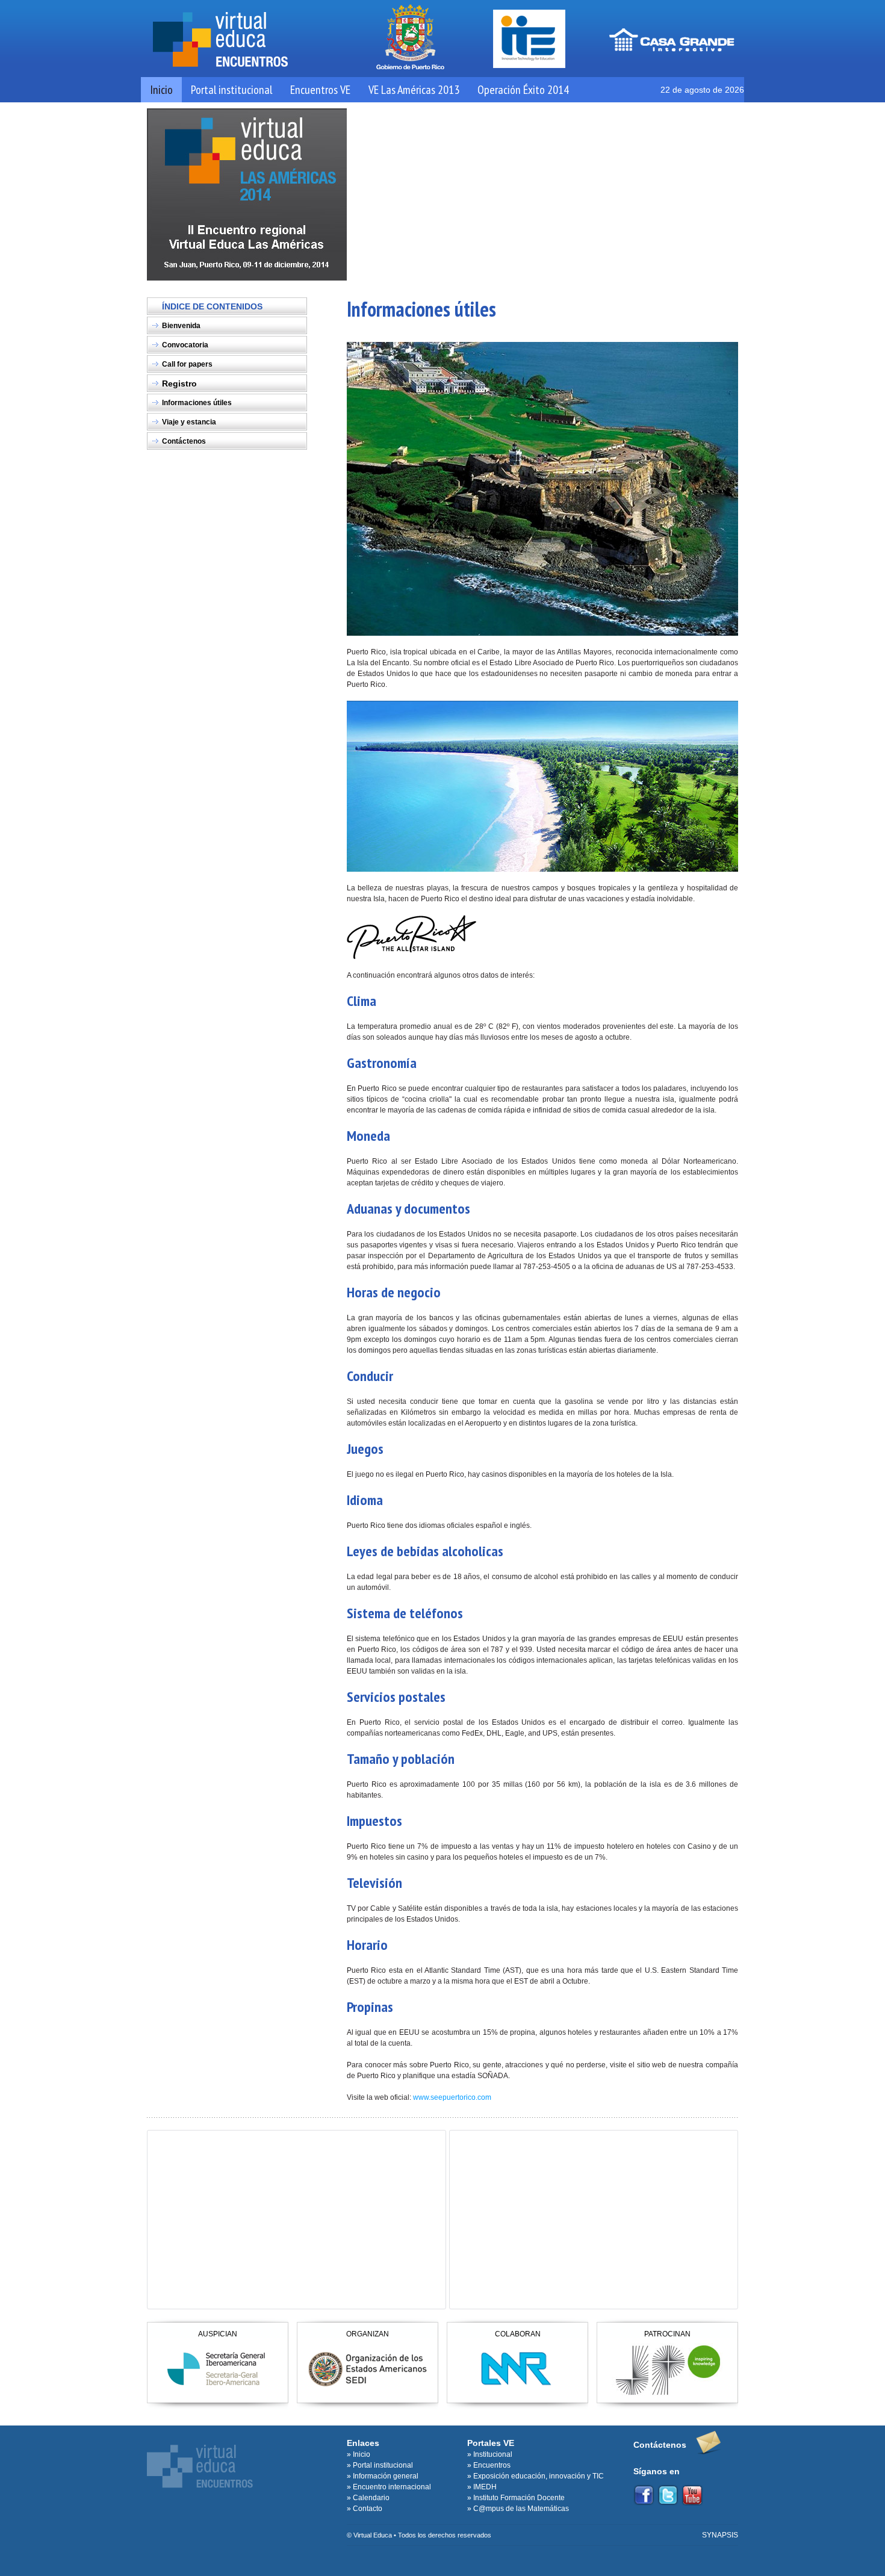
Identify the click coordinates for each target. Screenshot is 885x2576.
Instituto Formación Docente (519, 2498)
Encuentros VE (320, 90)
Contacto (368, 2509)
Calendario (371, 2498)
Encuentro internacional (392, 2487)
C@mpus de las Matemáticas (521, 2509)
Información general (386, 2476)
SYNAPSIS (720, 2535)
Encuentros (492, 2465)
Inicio (161, 90)
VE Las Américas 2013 (414, 90)
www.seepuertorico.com (452, 2097)
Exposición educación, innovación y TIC (539, 2476)
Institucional (493, 2454)
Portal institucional (231, 90)
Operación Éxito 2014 (523, 90)
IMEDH (485, 2487)
